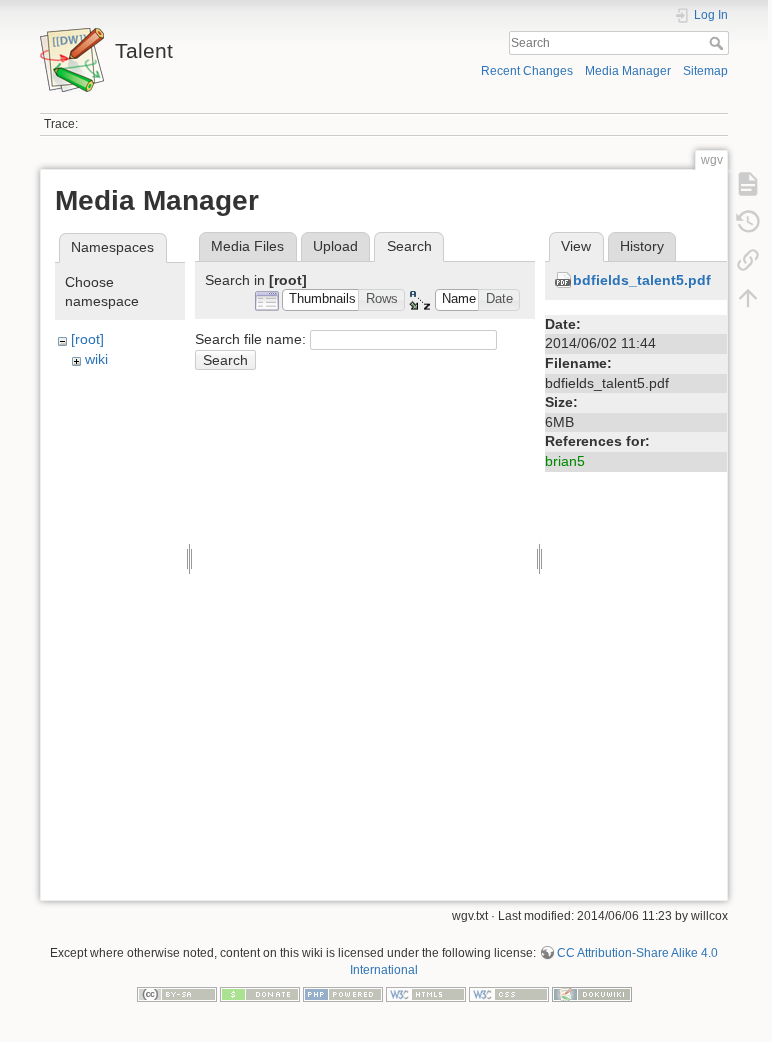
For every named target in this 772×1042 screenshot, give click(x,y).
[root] (87, 339)
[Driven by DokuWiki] (592, 993)
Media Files (247, 246)
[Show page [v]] (748, 184)
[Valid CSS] (509, 993)
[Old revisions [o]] (748, 222)
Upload (335, 246)
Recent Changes (527, 71)
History (642, 246)
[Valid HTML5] (426, 993)
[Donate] (260, 993)
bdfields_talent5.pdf (642, 280)
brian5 (565, 461)
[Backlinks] (748, 260)
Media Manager (628, 71)
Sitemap (705, 71)
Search (718, 43)
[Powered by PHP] (343, 993)
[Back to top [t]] (748, 298)
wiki (96, 359)
